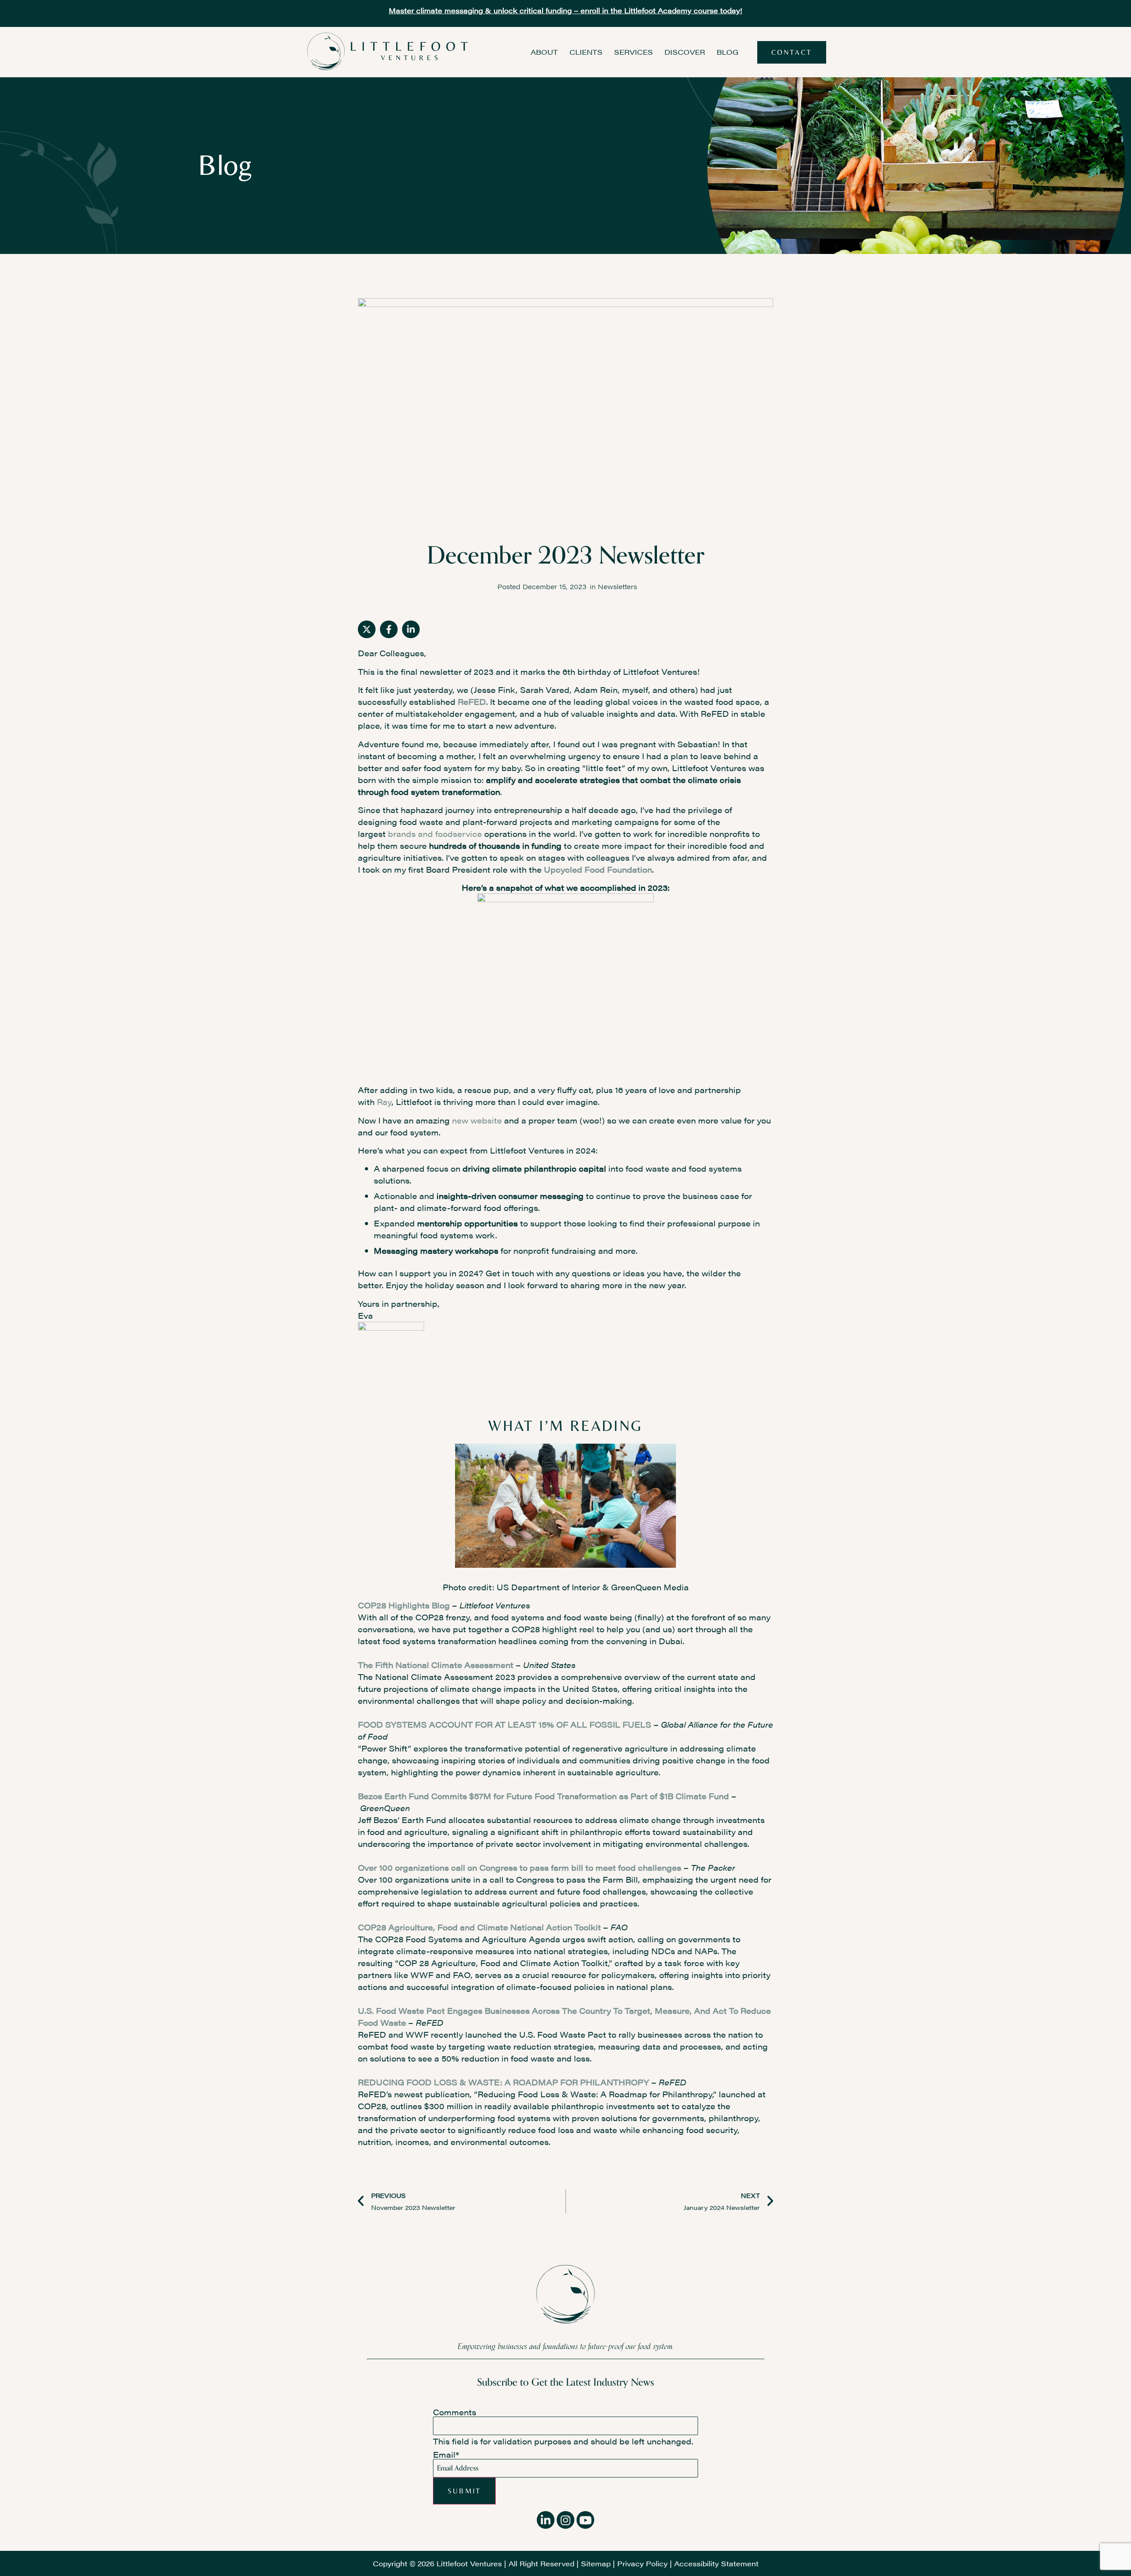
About (544, 52)
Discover (685, 52)
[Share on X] (367, 629)
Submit (464, 2491)
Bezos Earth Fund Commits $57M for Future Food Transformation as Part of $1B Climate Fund (545, 1796)
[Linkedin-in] (546, 2520)
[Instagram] (565, 2520)
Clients (586, 52)
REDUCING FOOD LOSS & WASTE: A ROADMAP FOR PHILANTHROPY (503, 2082)
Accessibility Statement (716, 2563)
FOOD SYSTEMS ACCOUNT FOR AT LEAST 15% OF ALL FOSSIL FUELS (505, 1724)
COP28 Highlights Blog (404, 1605)
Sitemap (596, 2563)
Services (634, 52)
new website (477, 1120)
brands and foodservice (435, 834)
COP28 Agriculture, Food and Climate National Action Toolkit (479, 1927)
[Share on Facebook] (389, 629)
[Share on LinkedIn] (411, 629)
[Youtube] (585, 2520)
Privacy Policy (642, 2563)
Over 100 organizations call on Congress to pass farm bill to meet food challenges (520, 1867)
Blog (727, 52)
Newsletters (617, 586)
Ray (384, 1102)
